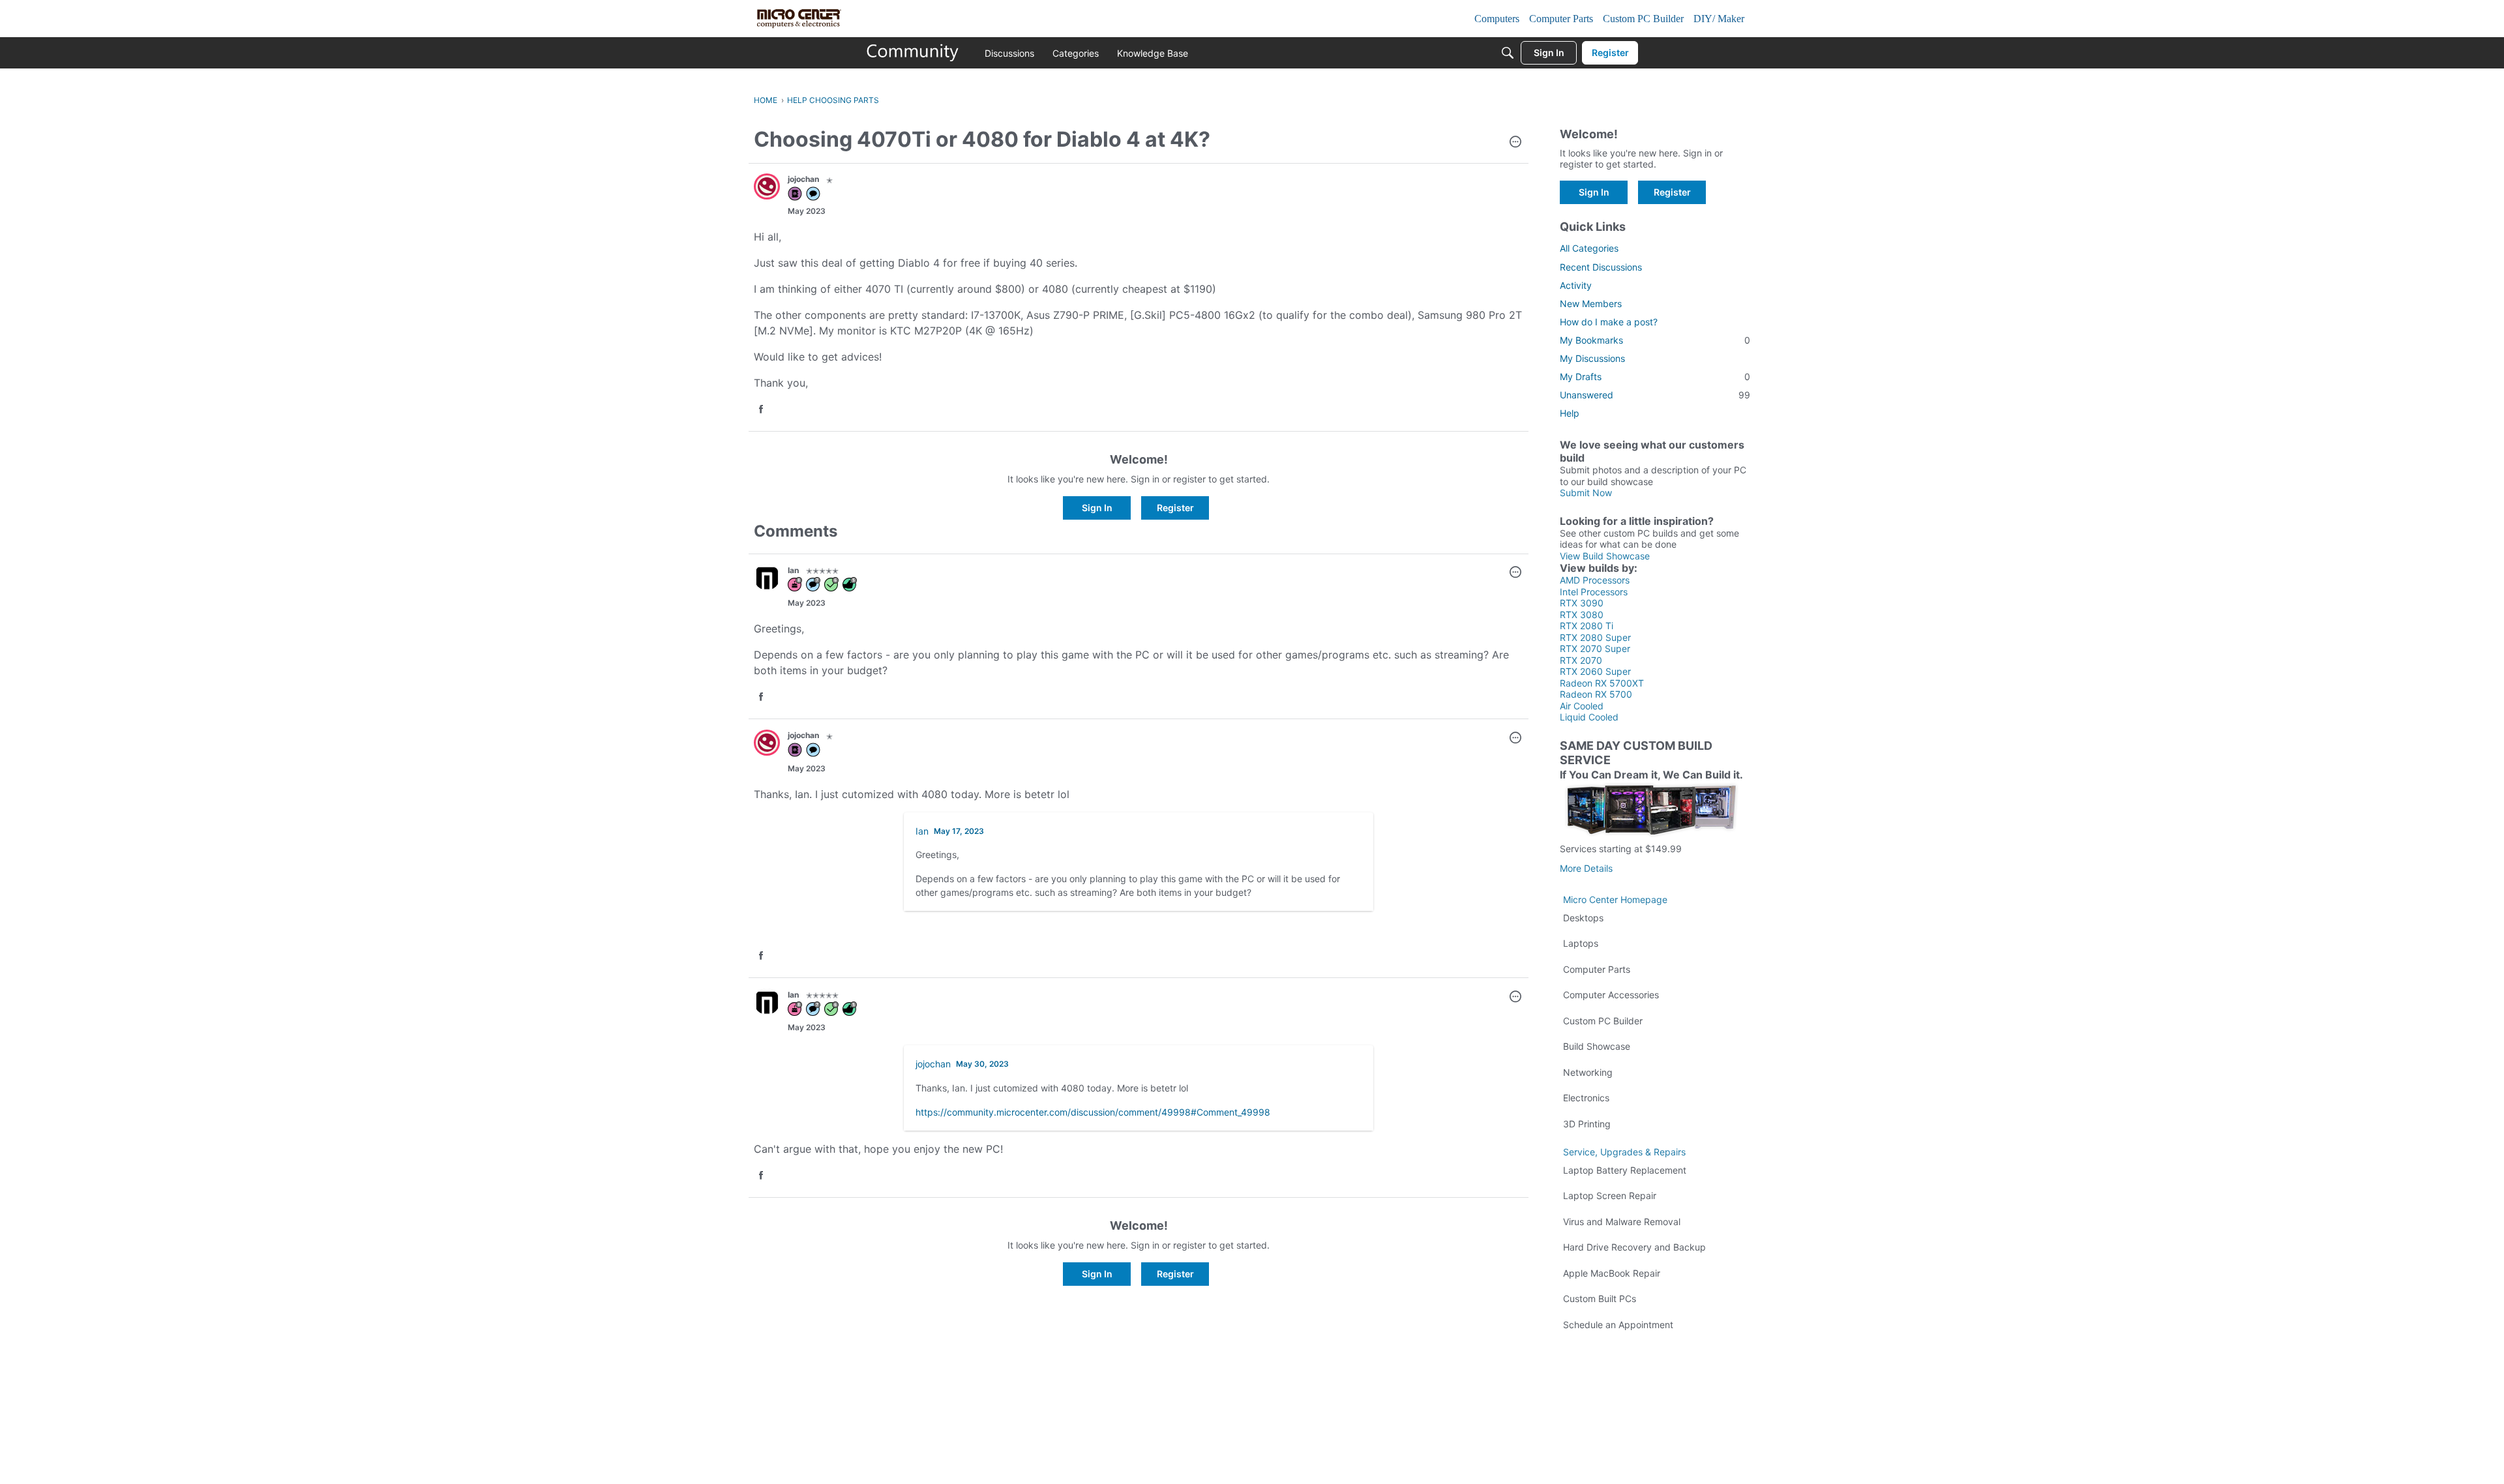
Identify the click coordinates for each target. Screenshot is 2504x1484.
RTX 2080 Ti (1587, 626)
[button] (1515, 143)
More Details (1586, 868)
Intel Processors (1594, 592)
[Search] (1508, 53)
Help (1570, 413)
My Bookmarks (1655, 340)
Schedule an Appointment (1618, 1325)
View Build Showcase (1605, 556)
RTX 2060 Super (1595, 671)
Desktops (1583, 918)
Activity (1576, 285)
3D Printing (1587, 1124)
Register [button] (1175, 508)
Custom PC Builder (1603, 1021)
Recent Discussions (1601, 267)
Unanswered (1655, 395)
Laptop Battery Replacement (1625, 1170)
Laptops (1581, 943)
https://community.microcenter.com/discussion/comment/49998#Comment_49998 (1093, 1112)
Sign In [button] (1097, 508)
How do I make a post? (1609, 322)
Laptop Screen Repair (1610, 1195)
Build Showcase (1597, 1046)
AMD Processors (1595, 580)
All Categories (1589, 248)
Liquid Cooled (1589, 717)
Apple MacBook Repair (1612, 1273)
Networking (1588, 1072)
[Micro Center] (913, 53)
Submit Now (1586, 493)
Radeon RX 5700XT (1602, 683)
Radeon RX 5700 (1596, 694)
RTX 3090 (1582, 603)
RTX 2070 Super (1595, 648)
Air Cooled (1582, 706)
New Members (1591, 304)
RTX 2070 (1581, 660)
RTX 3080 (1582, 615)
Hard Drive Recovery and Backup (1634, 1247)
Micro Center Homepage (1615, 899)
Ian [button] (793, 570)
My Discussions (1592, 358)
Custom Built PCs (1600, 1298)
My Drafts (1655, 377)
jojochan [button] (803, 179)
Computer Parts (1597, 969)
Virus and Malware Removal (1622, 1222)
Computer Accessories (1611, 995)
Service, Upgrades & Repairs (1624, 1152)
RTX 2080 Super (1595, 637)
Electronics (1586, 1098)
